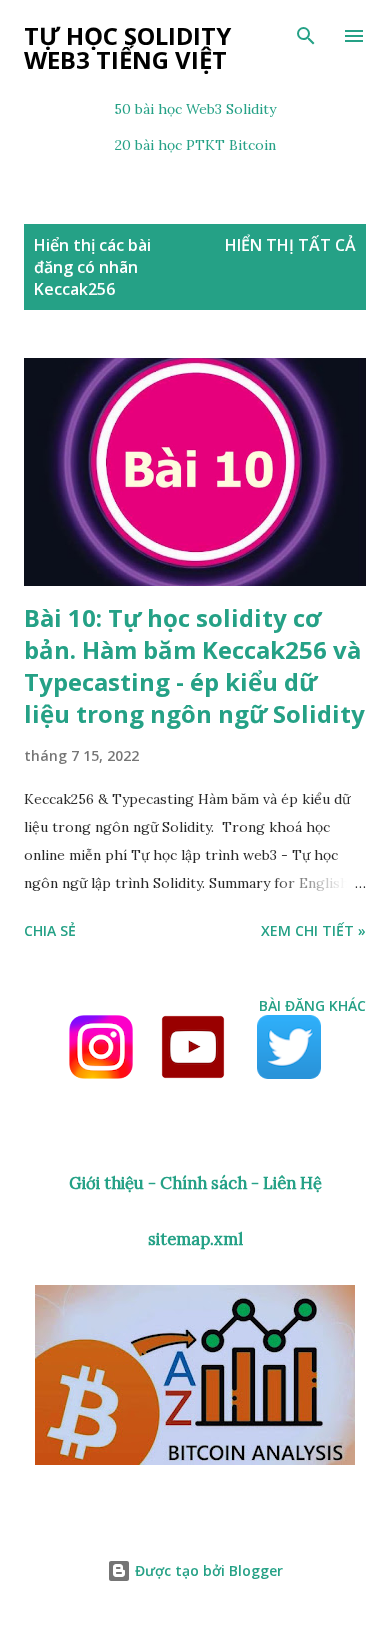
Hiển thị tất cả (290, 245)
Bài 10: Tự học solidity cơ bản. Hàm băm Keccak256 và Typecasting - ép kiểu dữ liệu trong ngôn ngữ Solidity (194, 665)
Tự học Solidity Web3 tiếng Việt (127, 47)
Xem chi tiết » (313, 930)
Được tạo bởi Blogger (207, 1570)
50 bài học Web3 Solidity (195, 109)
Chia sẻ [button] (50, 930)
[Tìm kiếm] (306, 36)
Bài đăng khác (312, 1005)
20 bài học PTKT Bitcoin (195, 145)
